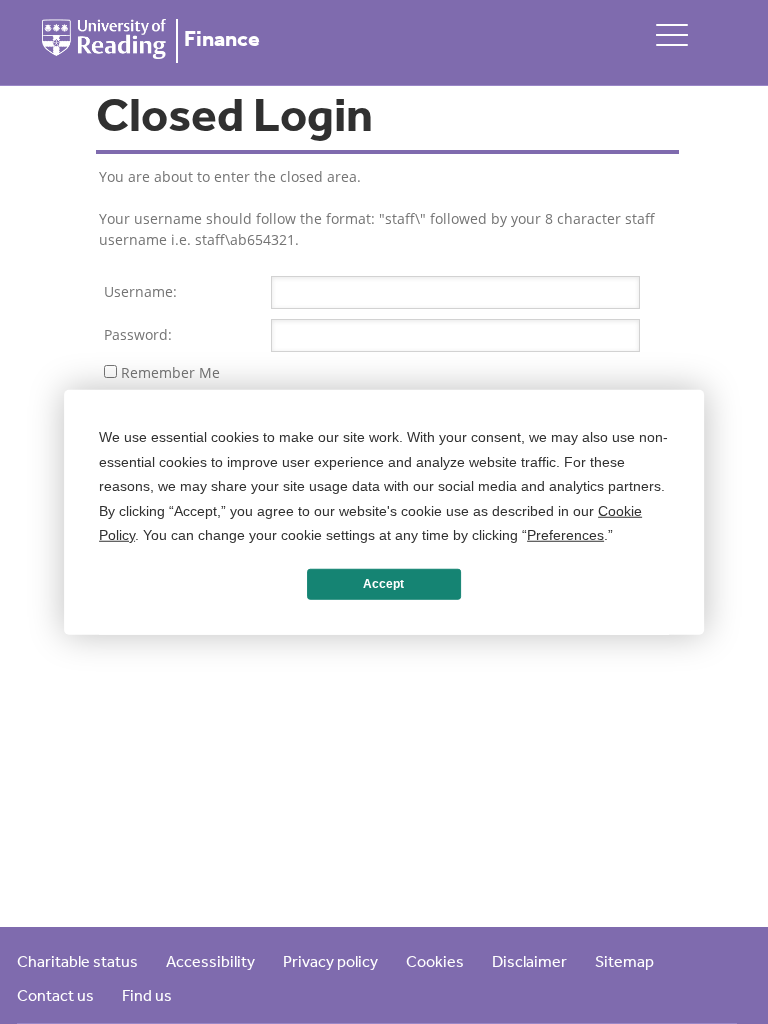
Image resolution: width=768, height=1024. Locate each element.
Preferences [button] (565, 535)
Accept (383, 584)
